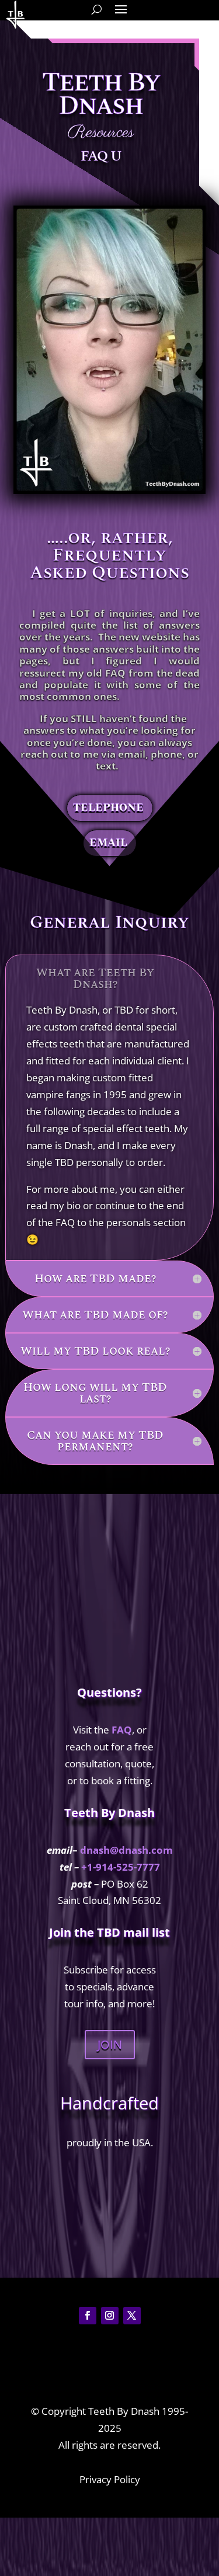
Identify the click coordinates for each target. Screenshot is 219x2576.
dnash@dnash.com (126, 1850)
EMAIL (108, 843)
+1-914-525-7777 (121, 1867)
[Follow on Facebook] (88, 2316)
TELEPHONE (108, 808)
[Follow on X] (132, 2316)
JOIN (110, 2044)
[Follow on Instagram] (110, 2316)
